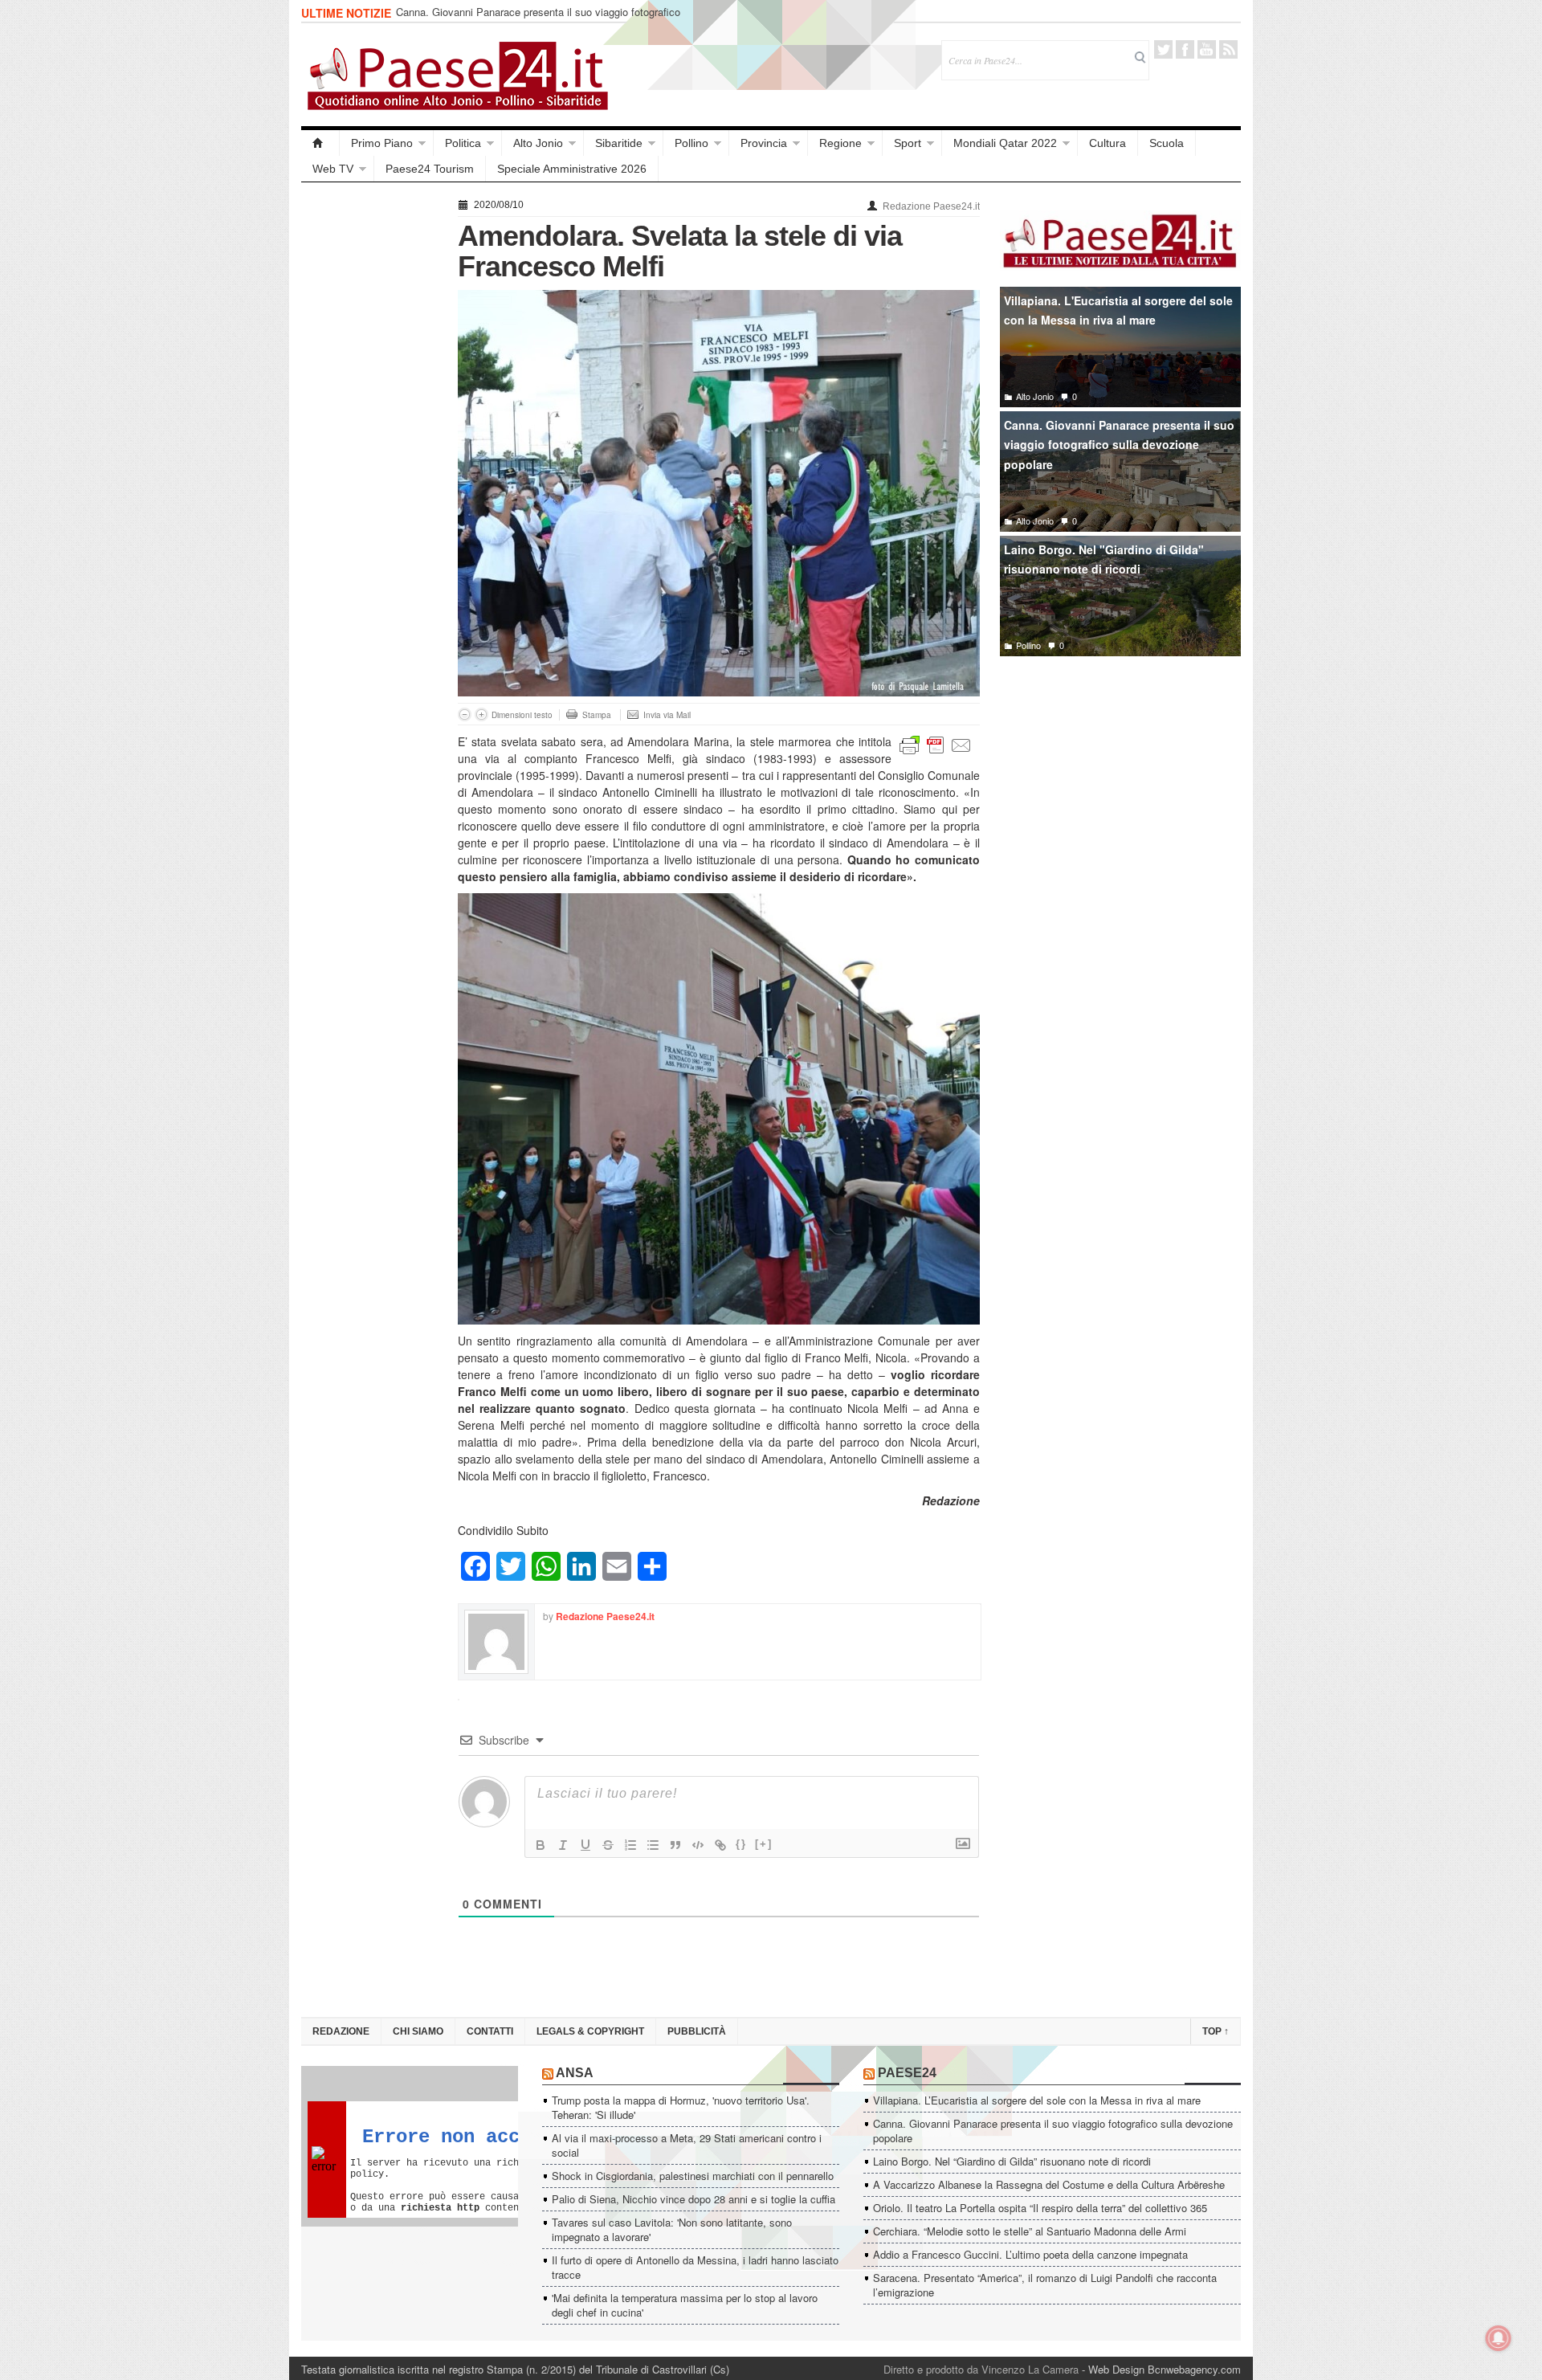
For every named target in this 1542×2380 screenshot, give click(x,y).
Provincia (764, 143)
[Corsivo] (563, 1845)
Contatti (490, 2031)
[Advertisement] (371, 435)
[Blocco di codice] (698, 1845)
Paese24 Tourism (430, 169)
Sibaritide (619, 143)
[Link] (720, 1845)
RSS (1228, 49)
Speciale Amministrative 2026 (572, 169)
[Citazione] (675, 1845)
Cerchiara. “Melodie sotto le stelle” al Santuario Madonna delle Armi (1030, 2231)
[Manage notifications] (1499, 2338)
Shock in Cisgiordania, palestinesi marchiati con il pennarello (693, 2176)
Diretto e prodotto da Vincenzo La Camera (981, 2369)
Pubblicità (697, 2031)
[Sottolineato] (585, 1845)
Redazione (341, 2031)
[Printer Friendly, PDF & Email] (936, 744)
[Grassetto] (541, 1845)
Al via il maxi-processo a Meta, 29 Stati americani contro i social (687, 2145)
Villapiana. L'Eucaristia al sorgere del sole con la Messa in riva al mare (1118, 310)
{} (741, 1844)
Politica (463, 143)
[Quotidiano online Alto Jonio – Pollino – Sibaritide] (320, 143)
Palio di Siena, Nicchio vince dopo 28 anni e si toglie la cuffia (693, 2199)
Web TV (333, 169)
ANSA (575, 2073)
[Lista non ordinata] (653, 1845)
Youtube (1207, 49)
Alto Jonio (538, 143)
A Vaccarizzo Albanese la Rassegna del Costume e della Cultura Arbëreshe (1049, 2184)
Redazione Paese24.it (931, 206)
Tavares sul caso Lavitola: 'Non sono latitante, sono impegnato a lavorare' (672, 2229)
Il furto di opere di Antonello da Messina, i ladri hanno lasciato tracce (695, 2267)
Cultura (1108, 143)
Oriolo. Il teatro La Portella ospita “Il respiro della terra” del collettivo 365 (1040, 2208)
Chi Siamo (418, 2031)
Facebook (1185, 49)
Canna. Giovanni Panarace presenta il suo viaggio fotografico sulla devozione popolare (538, 19)
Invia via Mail (667, 715)
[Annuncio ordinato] (630, 1845)
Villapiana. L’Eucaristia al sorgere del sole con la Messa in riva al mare (1037, 2100)
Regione (840, 143)
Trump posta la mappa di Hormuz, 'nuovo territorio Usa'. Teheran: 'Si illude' (681, 2107)
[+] (764, 1844)
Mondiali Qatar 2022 (1005, 143)
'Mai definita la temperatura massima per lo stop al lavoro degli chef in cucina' (685, 2305)
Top (1216, 2031)
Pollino (691, 143)
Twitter (1163, 49)
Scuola (1167, 143)
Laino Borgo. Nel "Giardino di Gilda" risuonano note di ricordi (1104, 559)
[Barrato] (608, 1845)
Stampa (597, 715)
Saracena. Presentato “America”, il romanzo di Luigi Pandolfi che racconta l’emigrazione (1045, 2285)
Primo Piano (382, 143)
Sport (908, 143)
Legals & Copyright (590, 2031)
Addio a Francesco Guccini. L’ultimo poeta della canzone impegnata (1030, 2254)
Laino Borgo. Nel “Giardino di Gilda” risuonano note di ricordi (1012, 2161)
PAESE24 (907, 2073)
